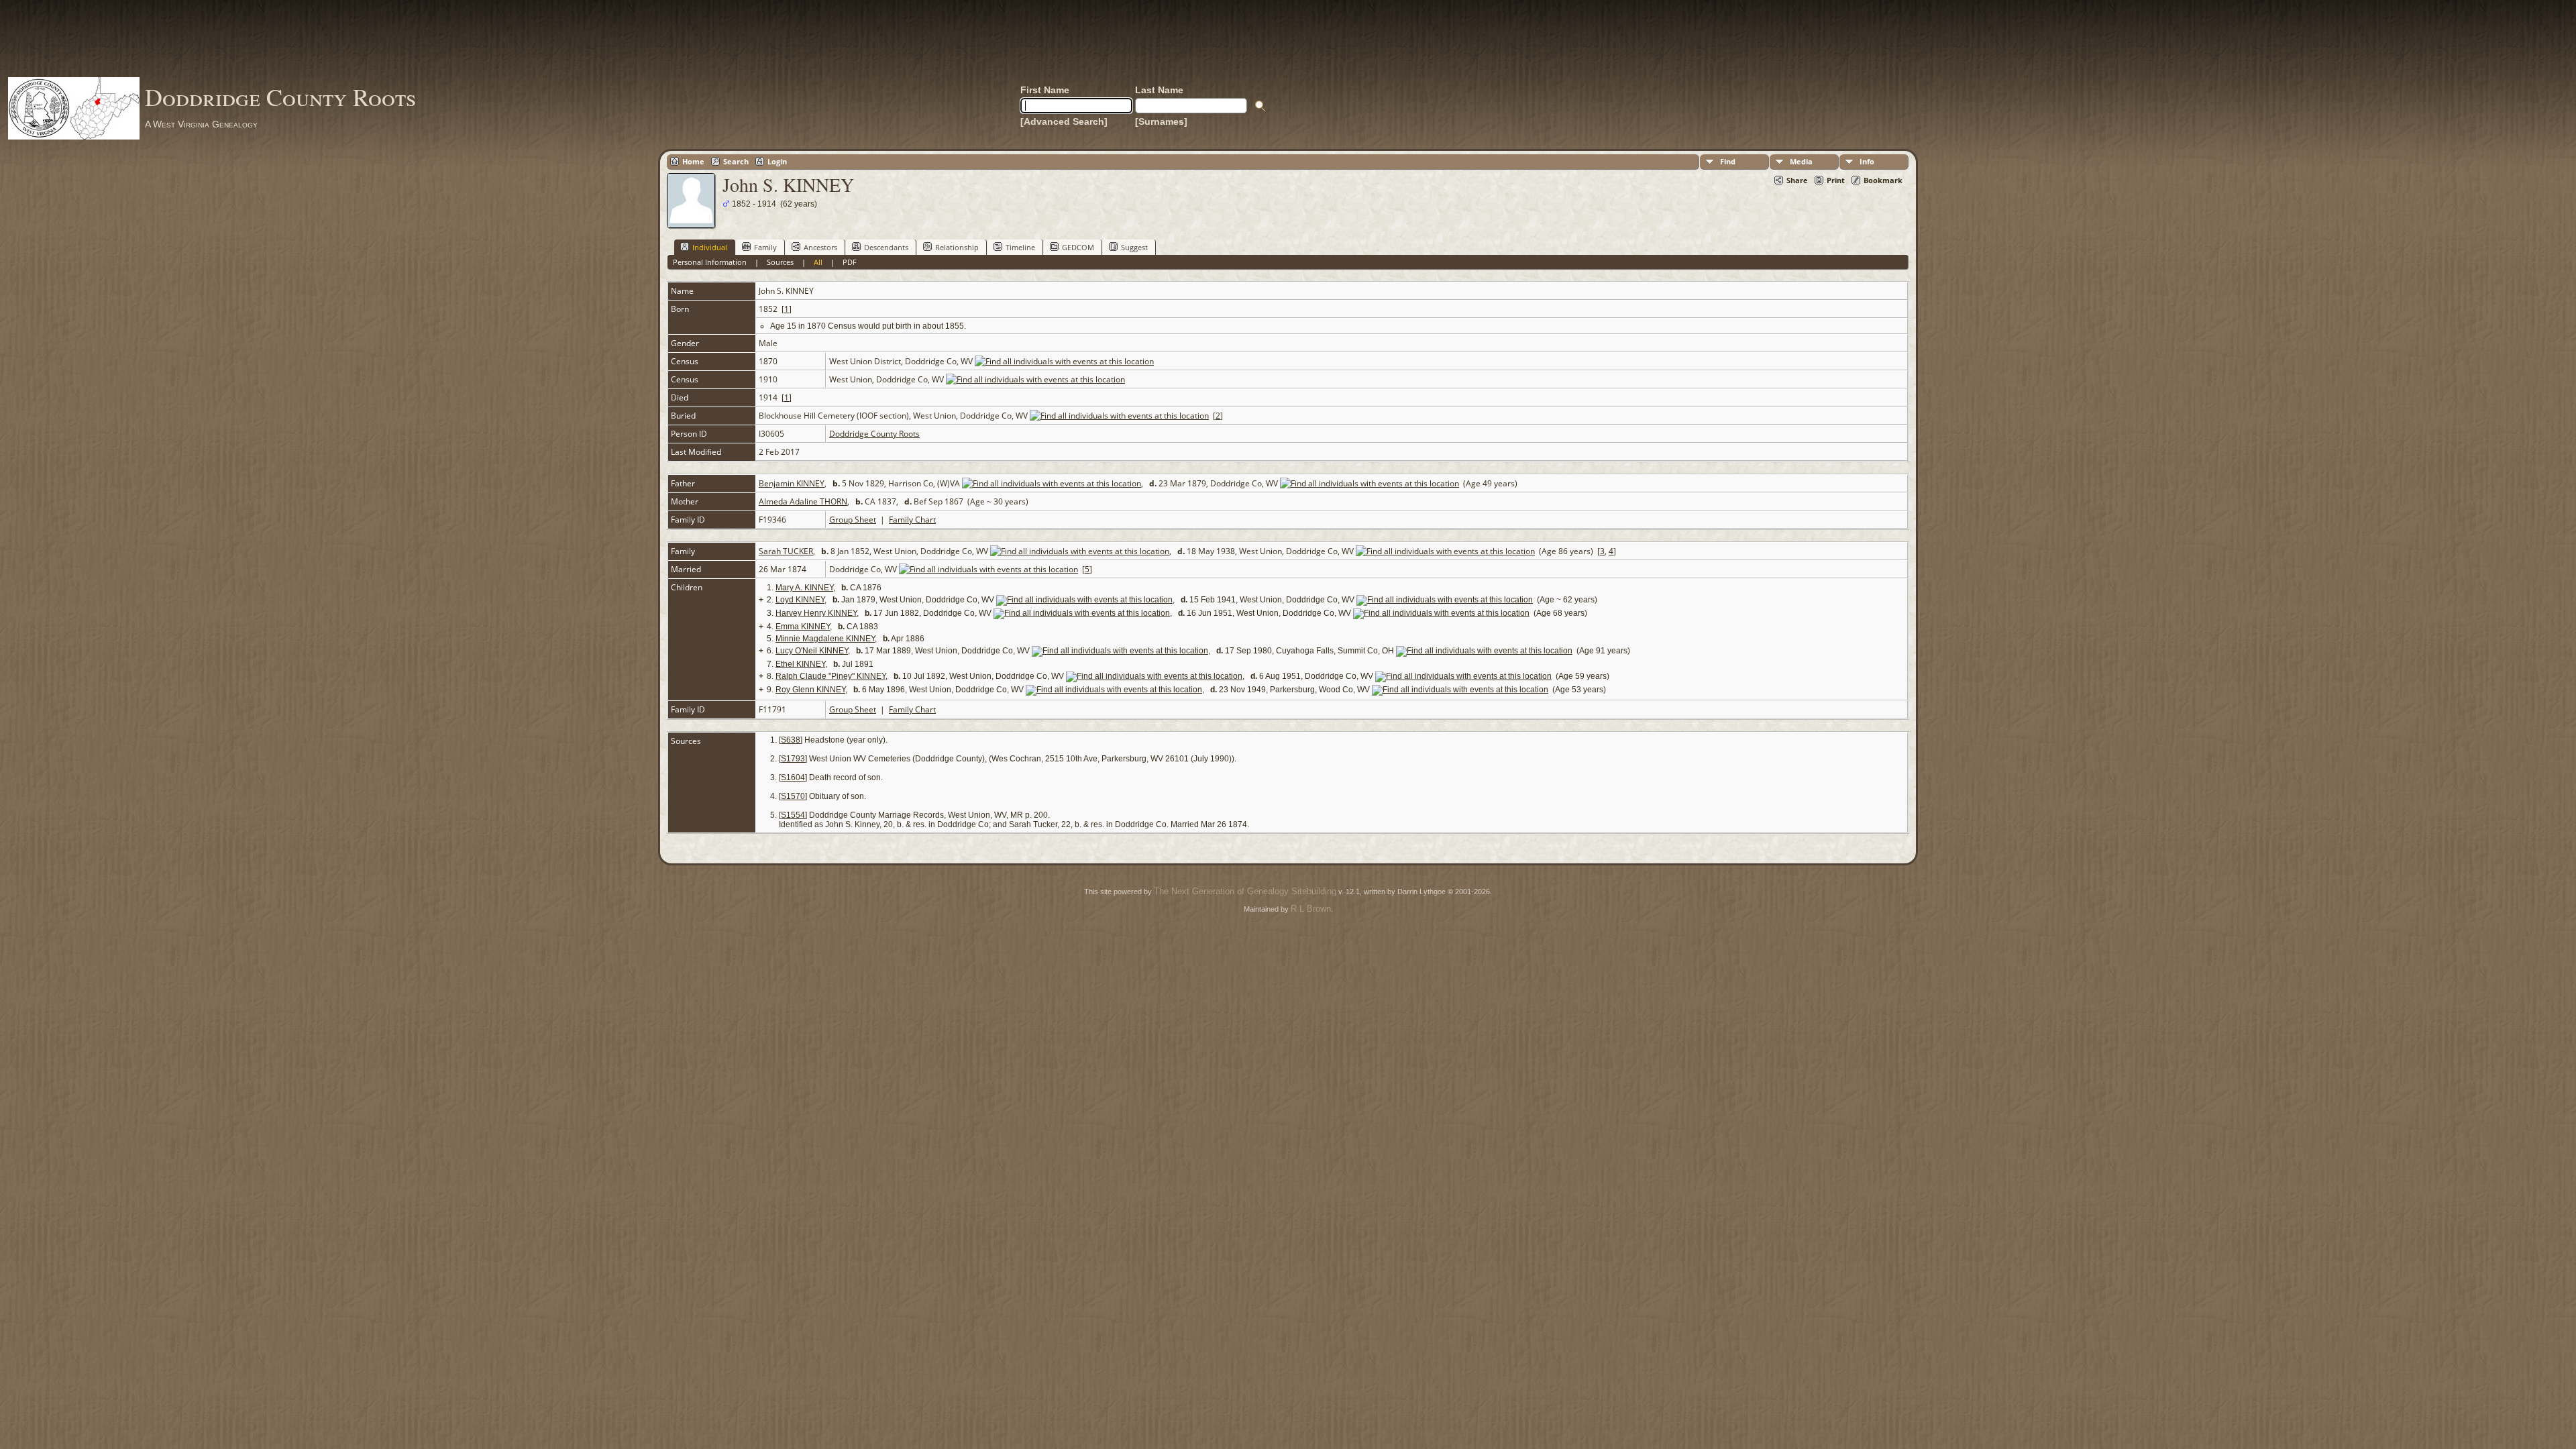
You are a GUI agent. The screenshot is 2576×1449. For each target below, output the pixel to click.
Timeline (1020, 247)
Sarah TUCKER (786, 551)
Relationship (957, 247)
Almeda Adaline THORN (803, 501)
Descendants (886, 247)
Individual (710, 247)
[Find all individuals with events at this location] (1064, 361)
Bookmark (1883, 180)
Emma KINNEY (803, 627)
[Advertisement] (1288, 38)
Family (765, 247)
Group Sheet (853, 520)
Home (693, 161)
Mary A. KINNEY (804, 588)
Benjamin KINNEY (792, 483)
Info (1867, 161)
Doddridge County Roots (280, 97)
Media (1801, 161)
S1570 (793, 796)
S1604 (793, 777)
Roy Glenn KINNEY (810, 690)
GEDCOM (1078, 247)
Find (1728, 161)
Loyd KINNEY (800, 600)
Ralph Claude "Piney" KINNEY (830, 676)
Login (777, 161)
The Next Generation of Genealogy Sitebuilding (1245, 891)
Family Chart (912, 520)
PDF (850, 262)
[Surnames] (1161, 121)
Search (736, 161)
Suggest (1134, 247)
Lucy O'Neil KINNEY (812, 651)
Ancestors (820, 247)
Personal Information (710, 262)
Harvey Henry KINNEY (816, 613)
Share (1797, 180)
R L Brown (1311, 909)
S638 (791, 740)
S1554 (793, 815)
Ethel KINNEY (800, 664)
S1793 (793, 759)
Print (1836, 180)
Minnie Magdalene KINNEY (825, 639)
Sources (780, 262)
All (818, 262)
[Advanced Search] (1064, 121)
